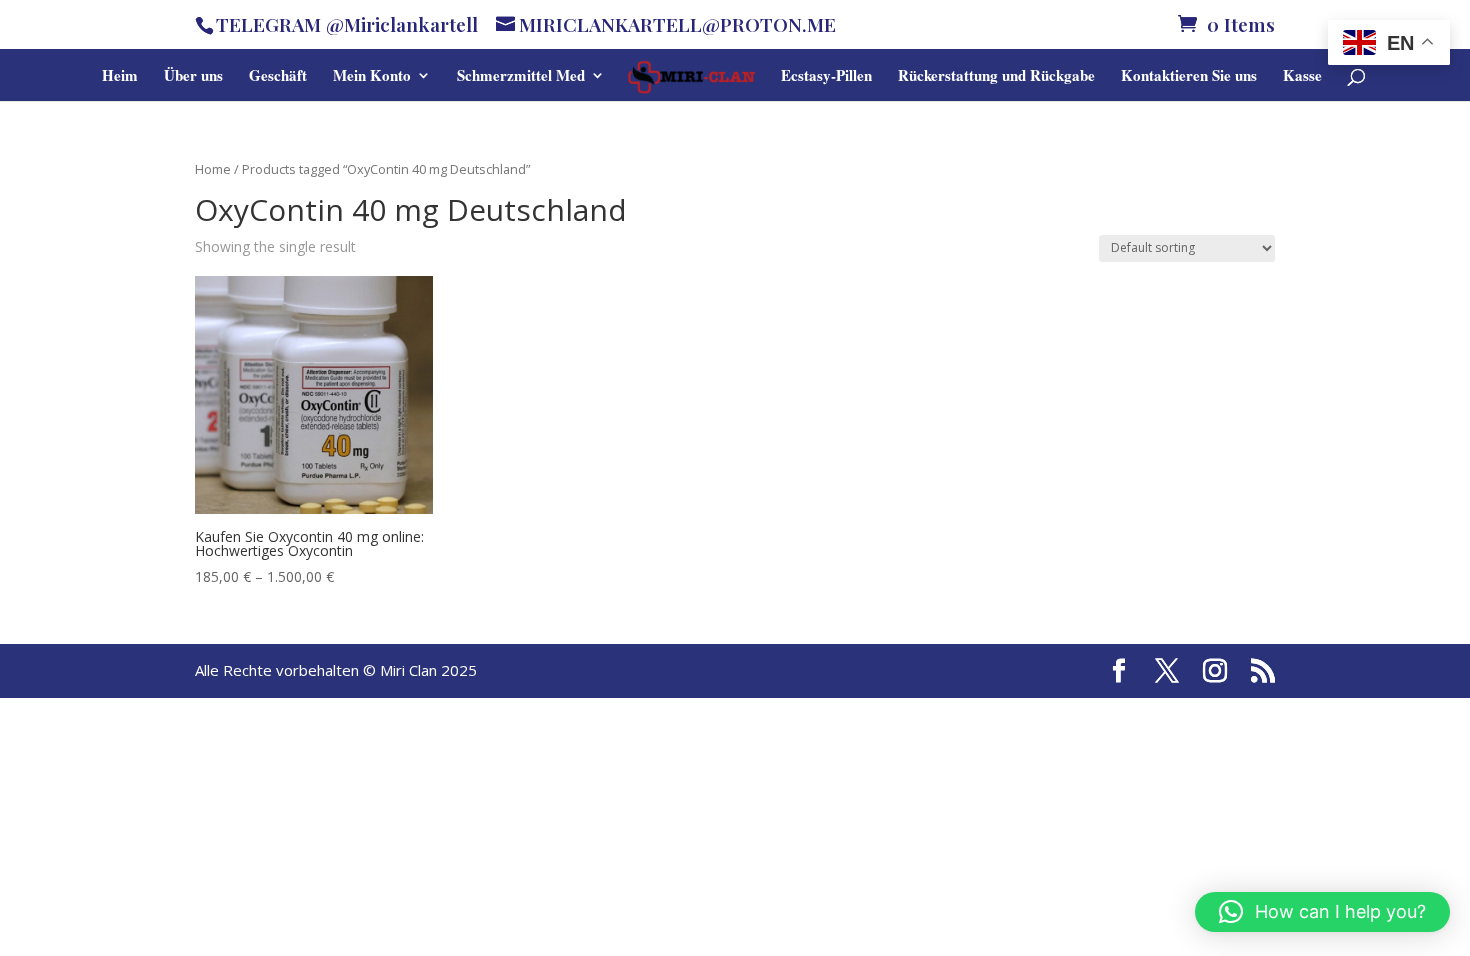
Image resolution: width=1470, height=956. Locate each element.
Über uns (193, 77)
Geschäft (278, 77)
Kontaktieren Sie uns (1189, 77)
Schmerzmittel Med (521, 77)
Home (213, 169)
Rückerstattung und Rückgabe (996, 77)
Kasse (1302, 77)
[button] (1322, 912)
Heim (120, 77)
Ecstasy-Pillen (826, 77)
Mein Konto (372, 77)
